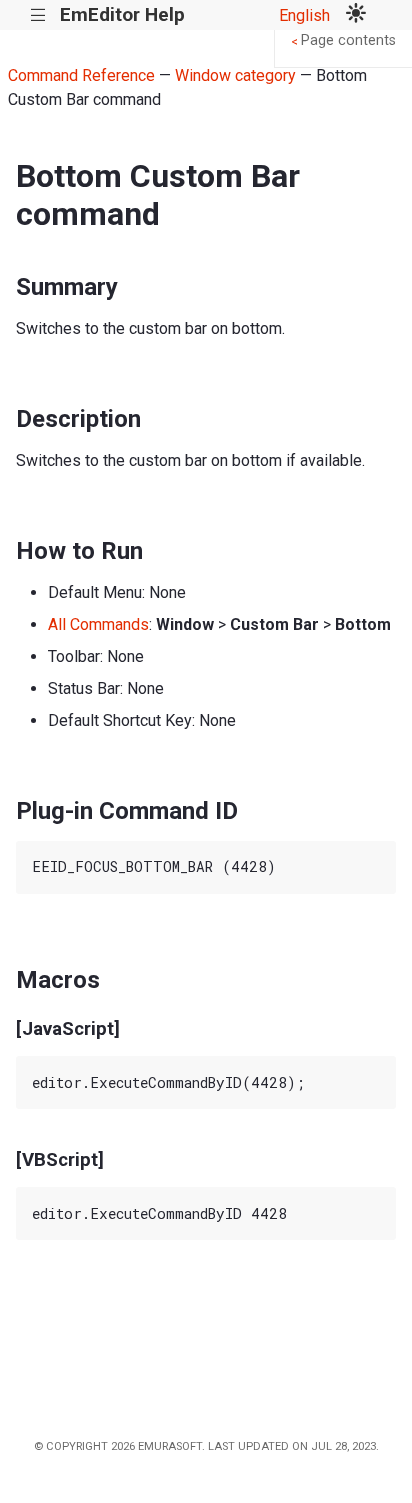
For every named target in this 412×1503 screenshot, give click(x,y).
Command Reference (81, 75)
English (304, 15)
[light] (356, 15)
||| (38, 15)
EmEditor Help (122, 14)
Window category (235, 75)
